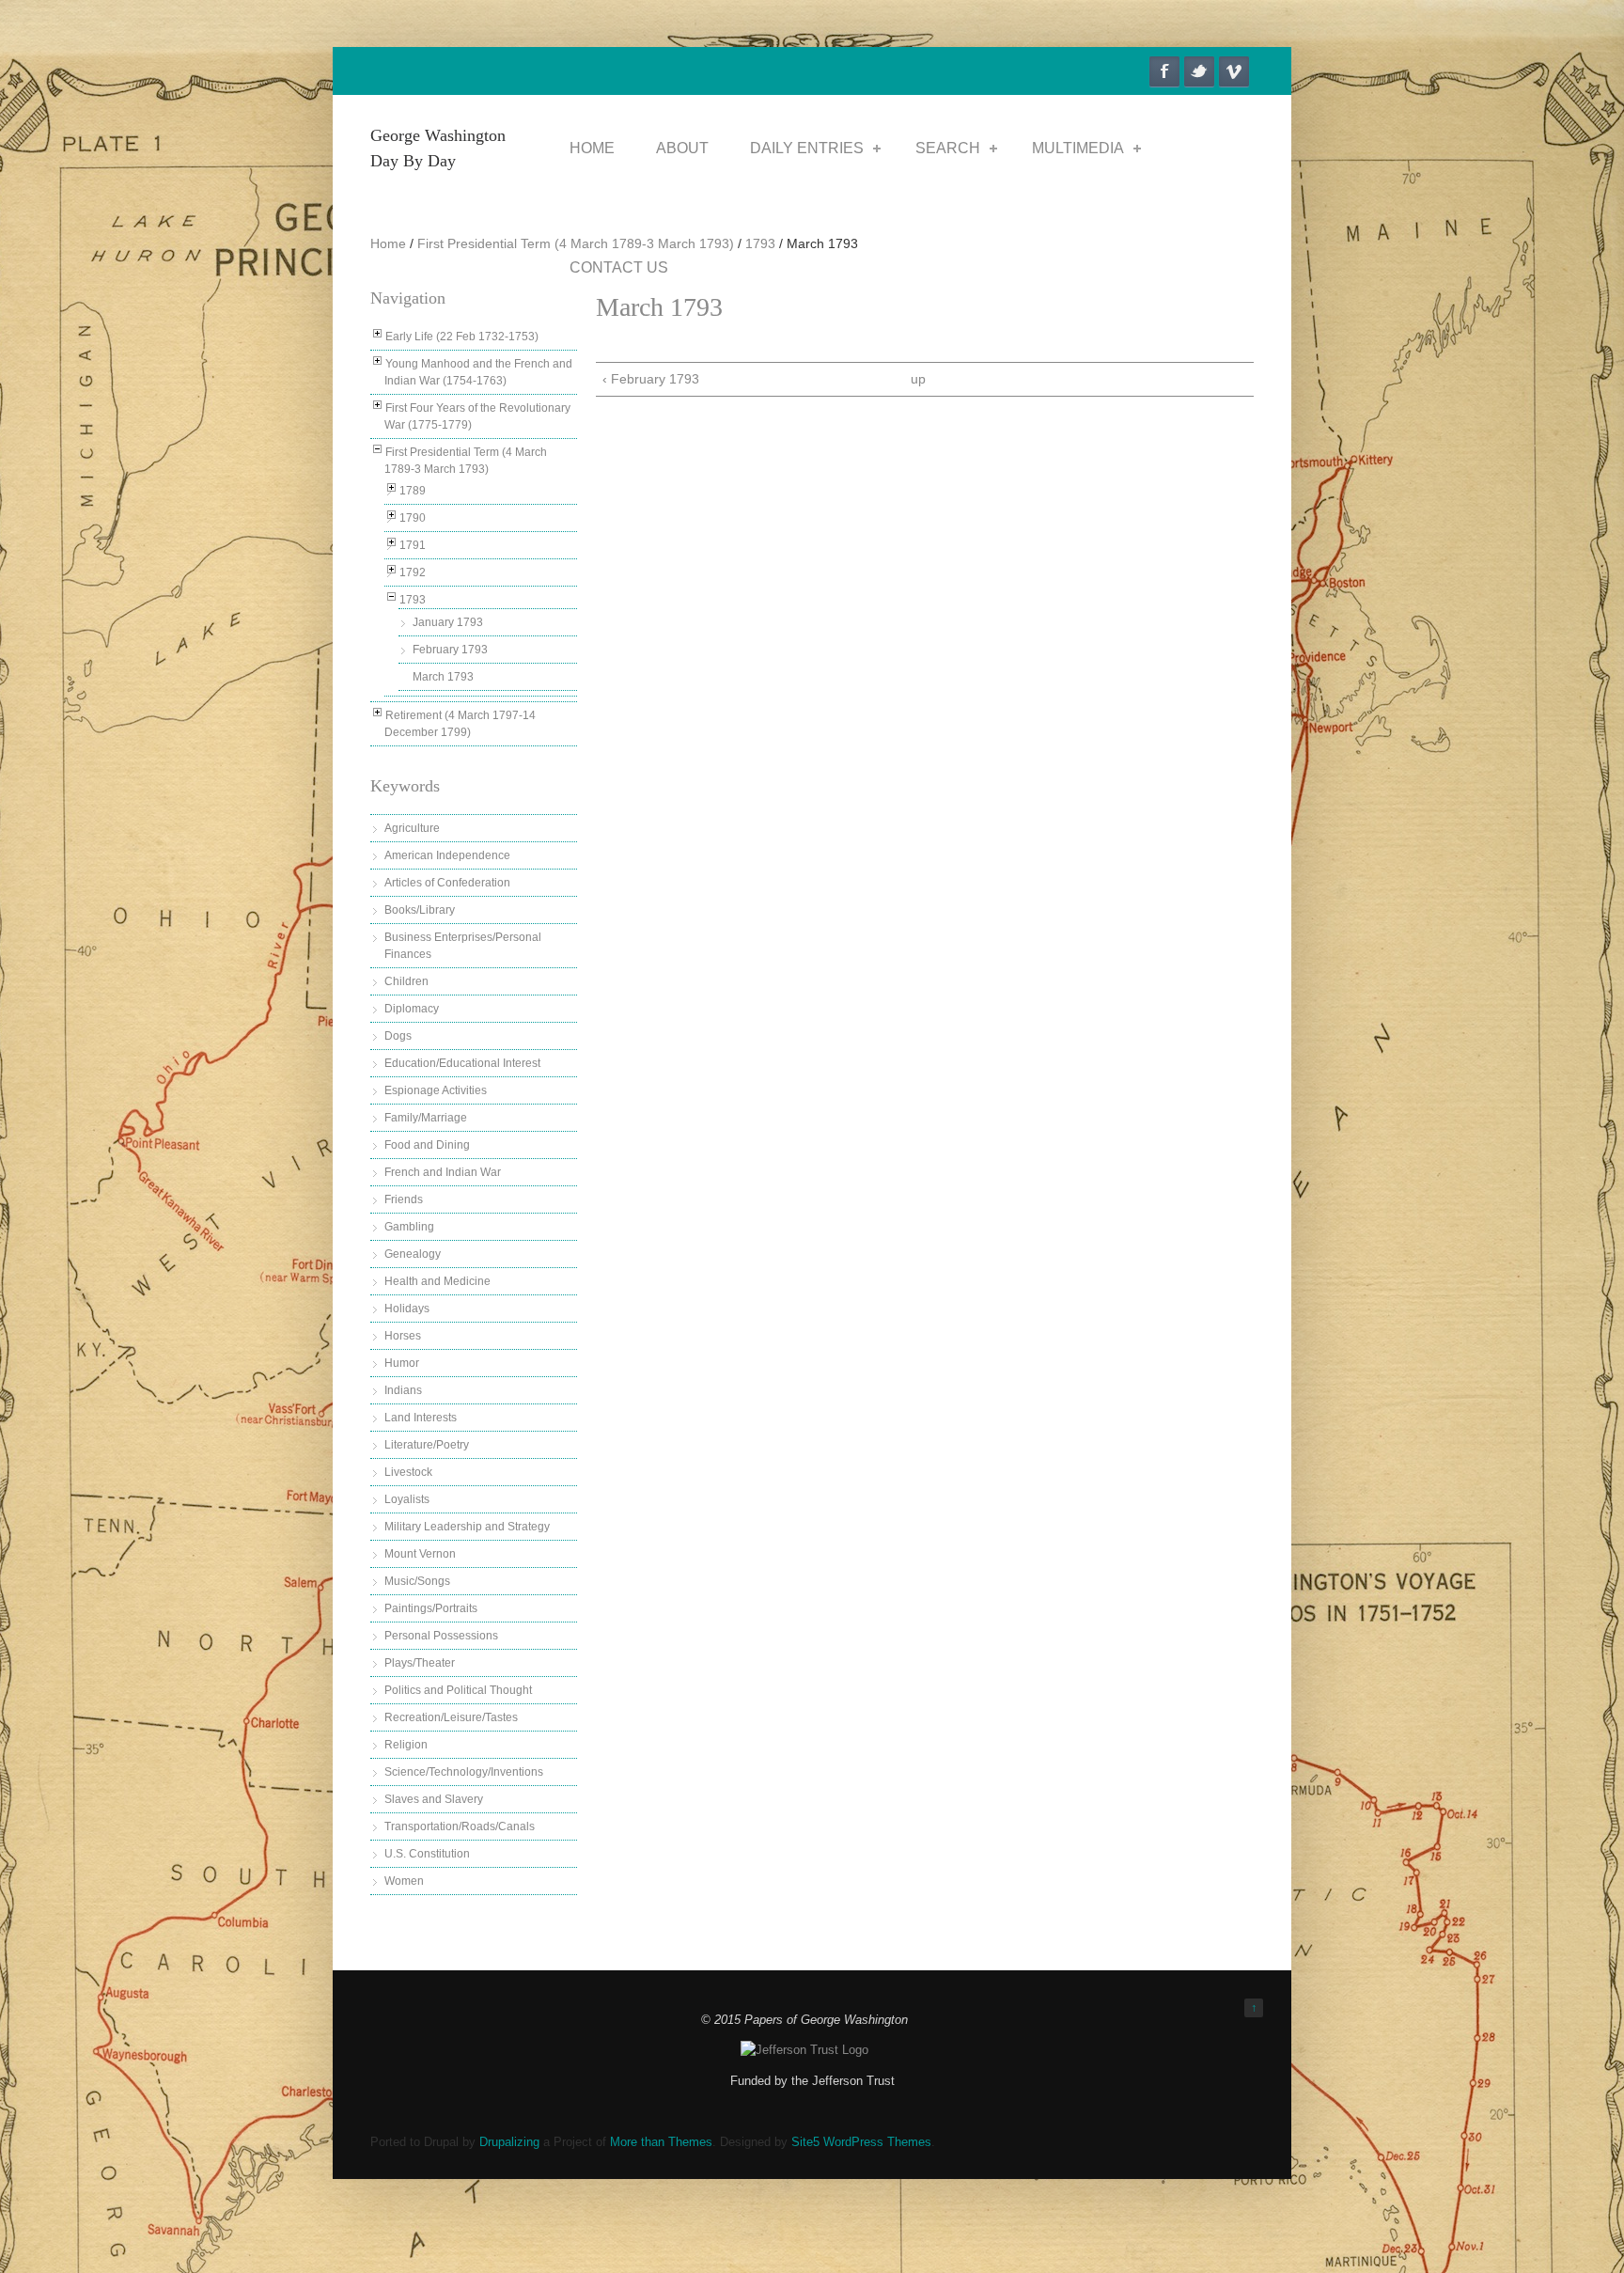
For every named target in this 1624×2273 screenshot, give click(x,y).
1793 (760, 243)
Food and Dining (427, 1145)
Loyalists (407, 1499)
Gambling (409, 1227)
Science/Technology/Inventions (464, 1772)
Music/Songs (417, 1581)
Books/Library (420, 910)
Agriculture (412, 828)
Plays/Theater (420, 1663)
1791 (413, 545)
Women (404, 1881)
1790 (413, 518)
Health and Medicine (437, 1281)
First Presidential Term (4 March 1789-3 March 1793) (576, 243)
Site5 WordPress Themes (861, 2142)
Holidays (407, 1309)
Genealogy (413, 1254)
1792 (413, 572)
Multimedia (1078, 148)
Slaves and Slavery (434, 1799)
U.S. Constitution (427, 1854)
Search (948, 148)
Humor (402, 1363)
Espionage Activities (436, 1090)
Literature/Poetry (427, 1445)
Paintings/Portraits (431, 1608)
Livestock (408, 1472)
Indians (403, 1390)
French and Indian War (443, 1172)
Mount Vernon (420, 1554)
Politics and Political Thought (458, 1690)
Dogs (398, 1036)
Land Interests (421, 1418)
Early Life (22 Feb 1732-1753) (462, 337)
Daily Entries (807, 148)
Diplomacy (412, 1009)
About (682, 148)
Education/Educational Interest (462, 1063)
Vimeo (1234, 71)
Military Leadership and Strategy (467, 1527)
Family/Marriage (426, 1118)
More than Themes (661, 2142)
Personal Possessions (441, 1636)
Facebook (1164, 71)
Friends (404, 1199)
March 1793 (443, 677)
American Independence (447, 855)
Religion (406, 1745)
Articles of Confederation (447, 883)
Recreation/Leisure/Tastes (451, 1717)
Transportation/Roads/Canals (460, 1826)
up (918, 379)
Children (406, 981)
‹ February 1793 (651, 379)
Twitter (1199, 71)
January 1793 (448, 622)
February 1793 (450, 650)
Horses (403, 1336)
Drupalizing (509, 2142)
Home (592, 148)
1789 (413, 491)
